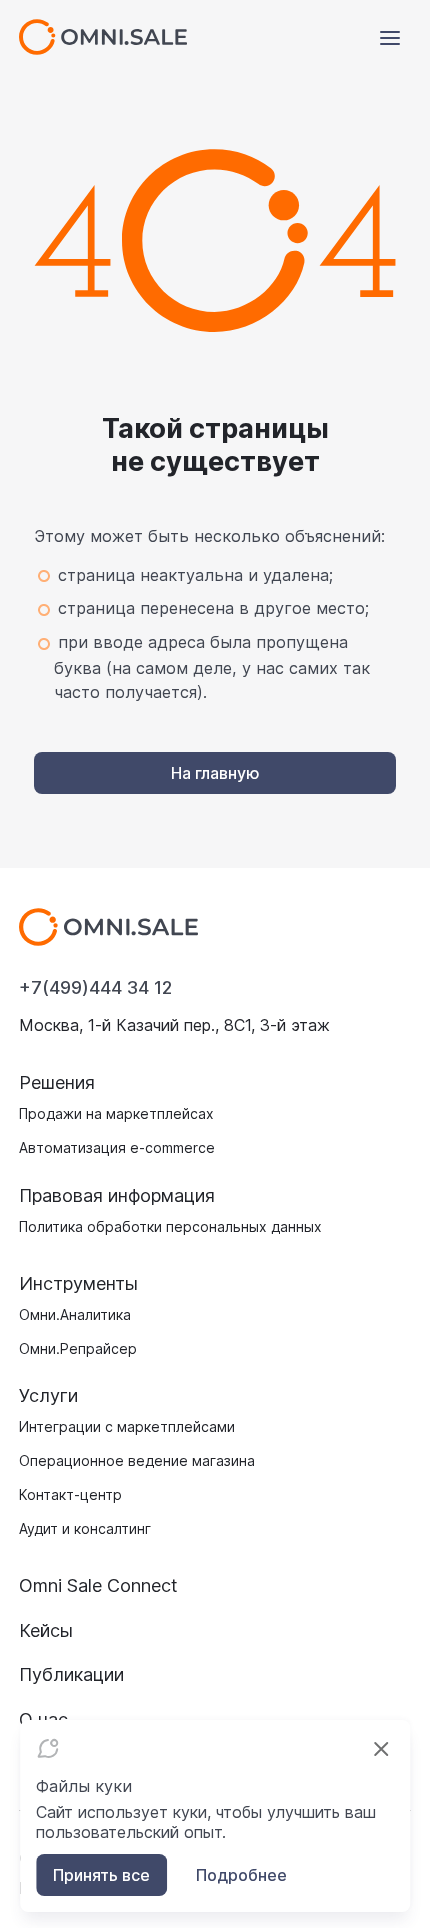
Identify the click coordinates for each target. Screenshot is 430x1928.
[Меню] (390, 38)
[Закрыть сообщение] (381, 1749)
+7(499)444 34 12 (95, 987)
